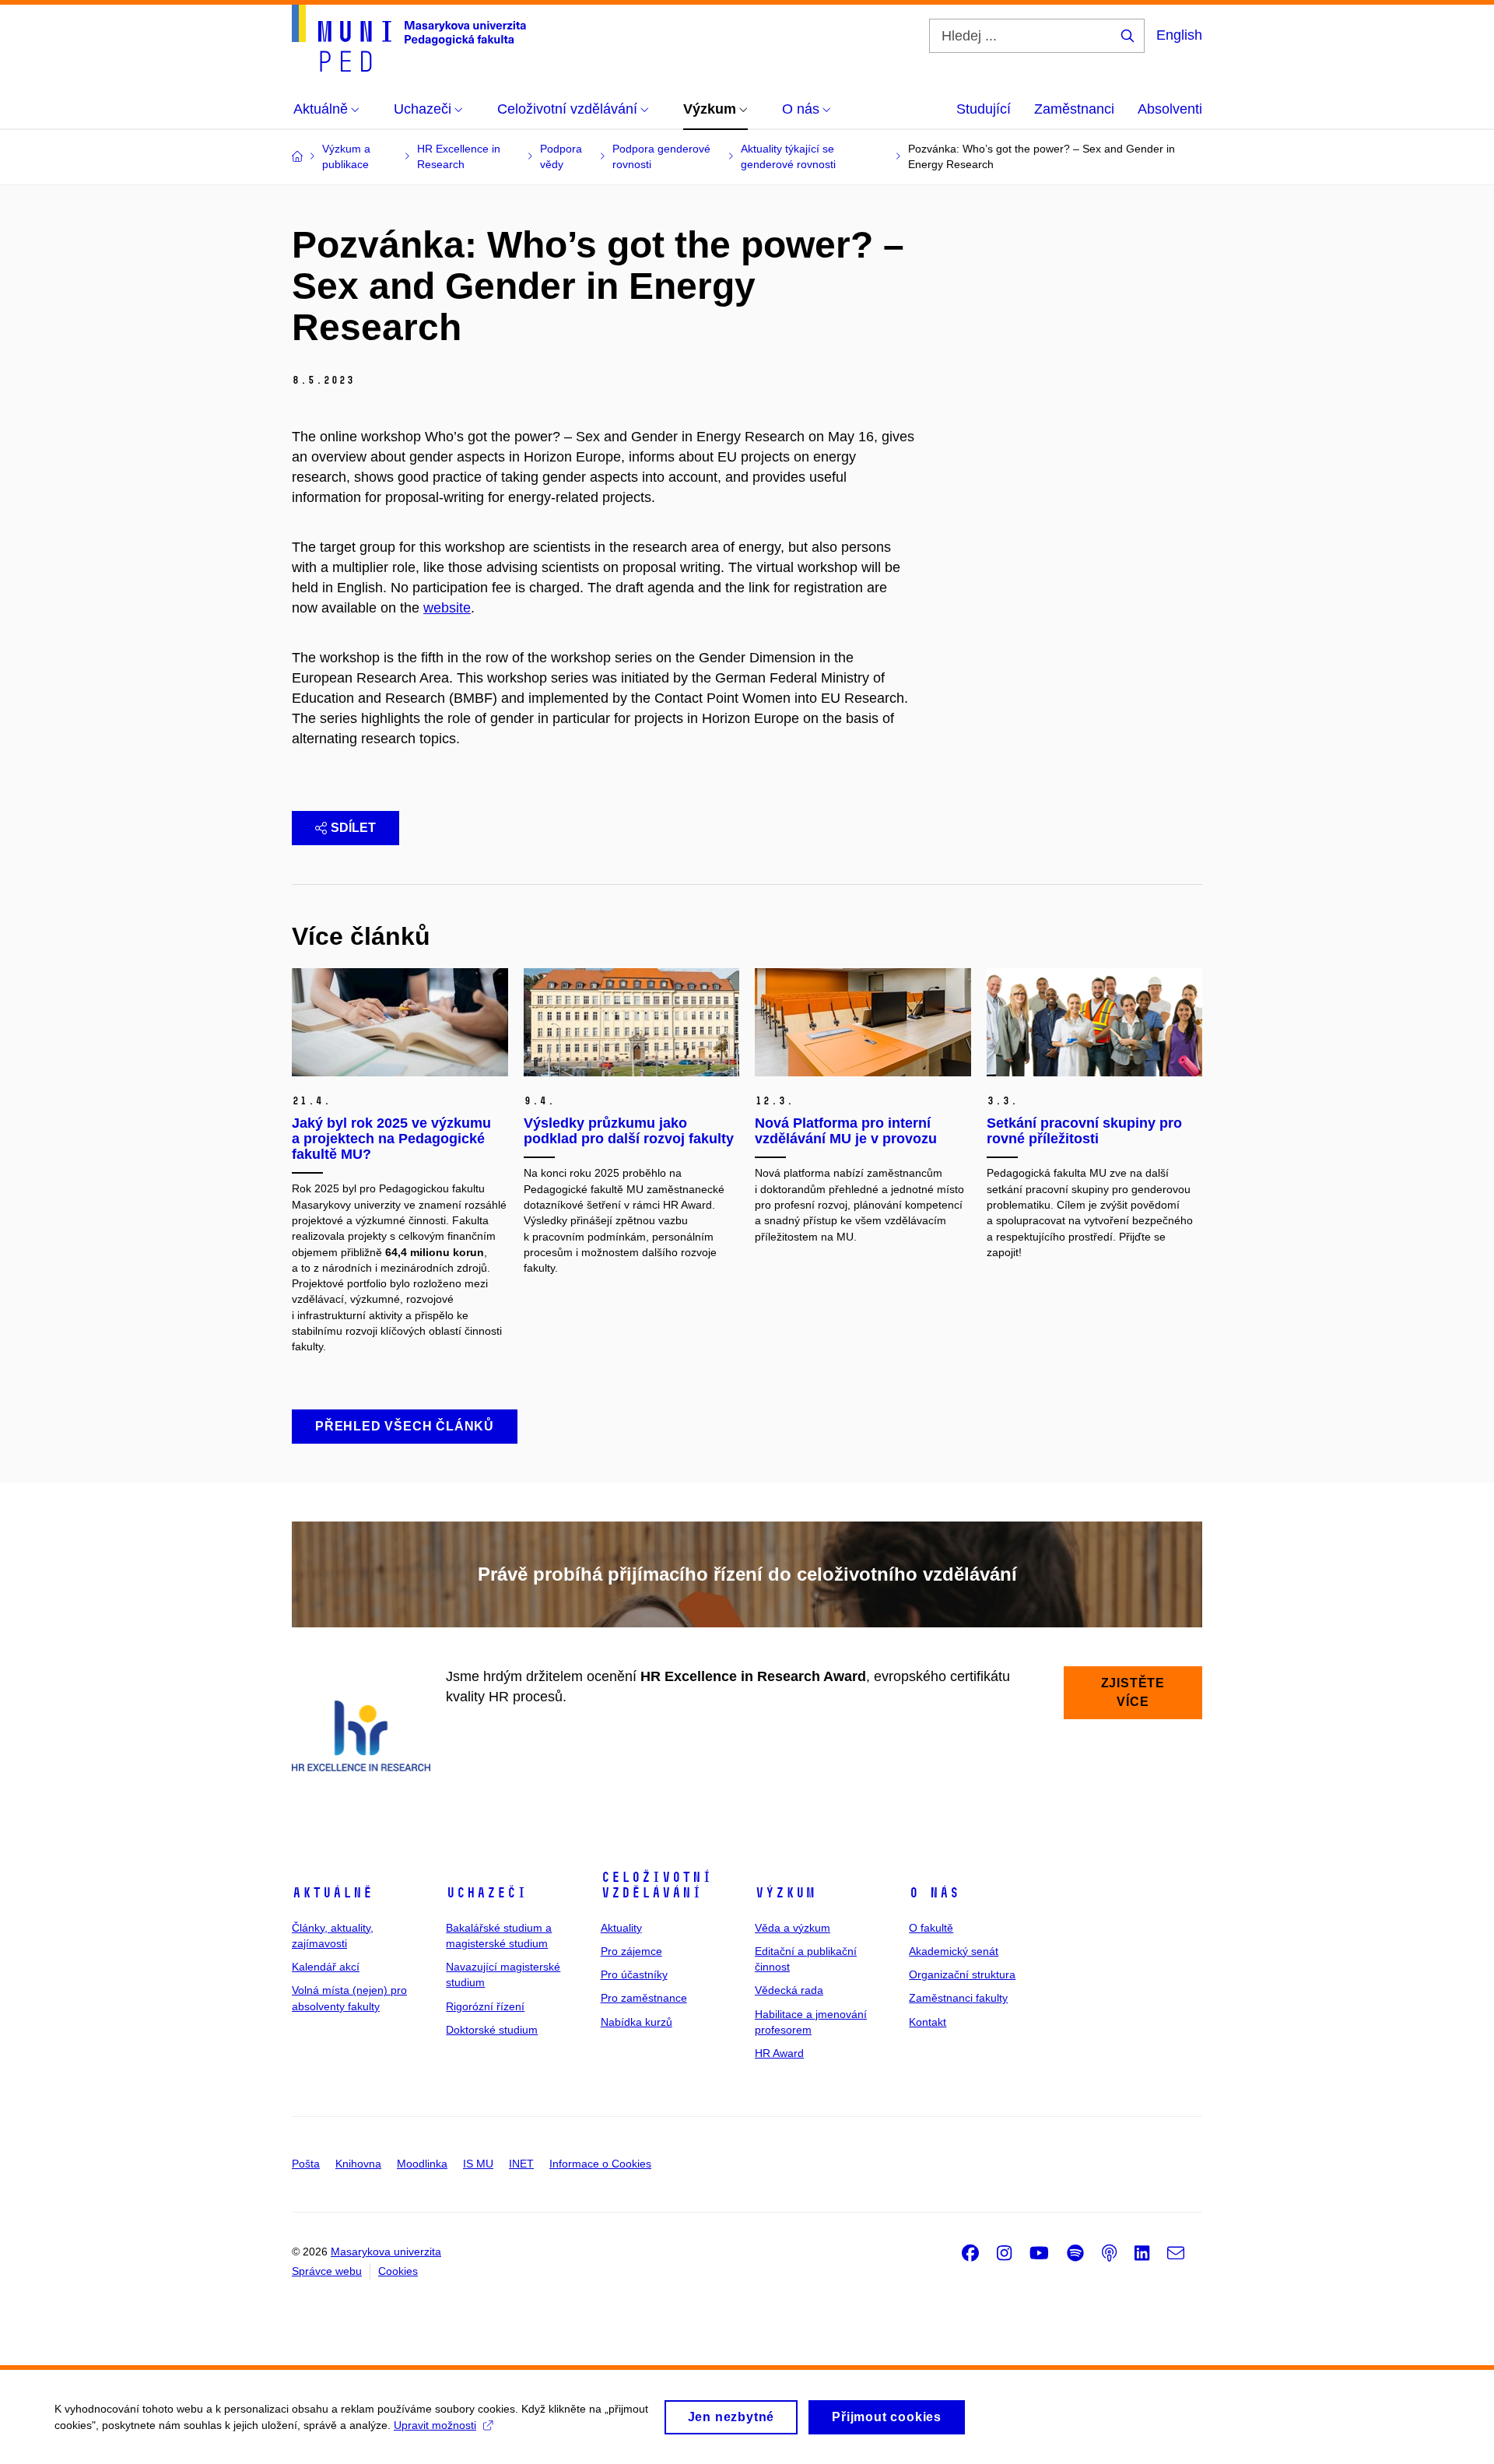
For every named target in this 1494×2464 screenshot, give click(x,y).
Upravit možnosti (435, 2425)
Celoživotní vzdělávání (656, 1885)
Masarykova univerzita (386, 2252)
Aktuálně (332, 1893)
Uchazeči (486, 1893)
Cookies (398, 2271)
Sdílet (353, 828)
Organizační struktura (962, 1974)
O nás (934, 1893)
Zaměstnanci (1074, 109)
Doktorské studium (492, 2030)
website (447, 608)
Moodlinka (422, 2164)
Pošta (306, 2164)
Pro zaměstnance (644, 1998)
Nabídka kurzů (637, 2022)
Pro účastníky (634, 1974)
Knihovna (358, 2164)
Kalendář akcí (326, 1967)
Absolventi (1170, 109)
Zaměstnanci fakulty (958, 1998)
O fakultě (931, 1928)
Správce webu (327, 2271)
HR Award (779, 2053)
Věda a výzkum (793, 1928)
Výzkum (785, 1893)
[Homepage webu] (409, 38)
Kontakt (928, 2022)
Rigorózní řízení (485, 2006)
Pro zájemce (631, 1951)
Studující (984, 109)
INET (521, 2164)
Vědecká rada (789, 1990)
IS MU (478, 2164)
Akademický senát (954, 1951)
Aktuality (621, 1928)
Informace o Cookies (600, 2164)
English (1179, 35)
